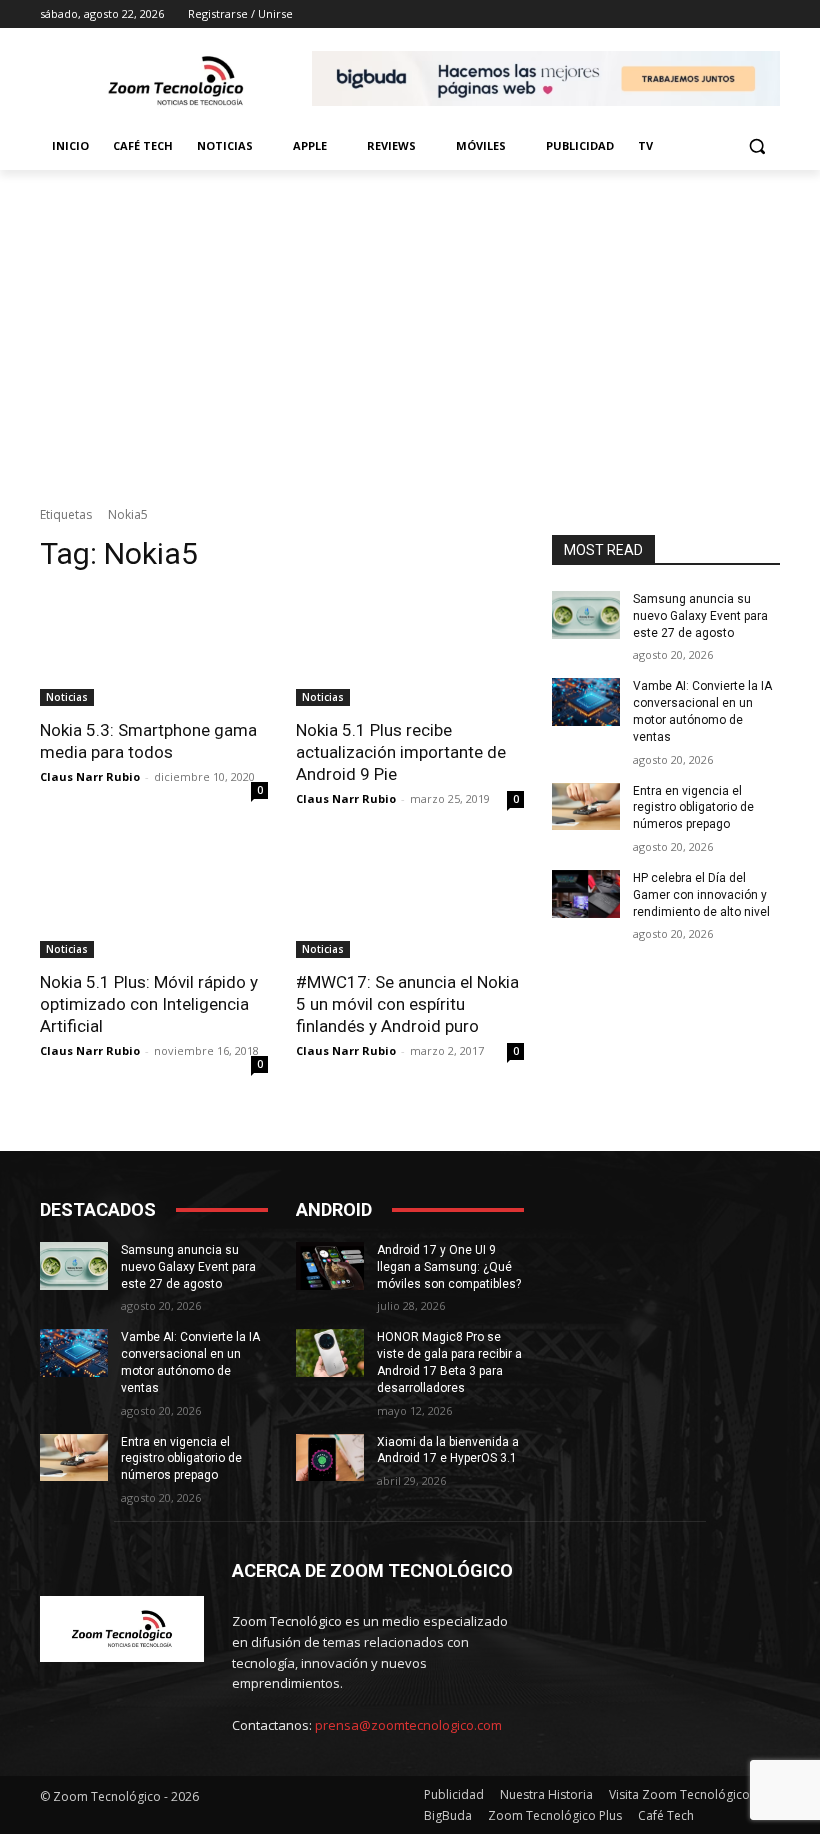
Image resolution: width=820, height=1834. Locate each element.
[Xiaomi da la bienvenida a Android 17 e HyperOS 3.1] (330, 1458)
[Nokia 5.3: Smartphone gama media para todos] (154, 649)
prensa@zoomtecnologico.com (408, 1725)
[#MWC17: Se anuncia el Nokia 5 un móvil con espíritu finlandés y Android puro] (410, 901)
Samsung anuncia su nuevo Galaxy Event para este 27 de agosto (700, 616)
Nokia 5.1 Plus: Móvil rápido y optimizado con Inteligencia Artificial (149, 1004)
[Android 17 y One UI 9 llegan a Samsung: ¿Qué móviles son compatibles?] (330, 1266)
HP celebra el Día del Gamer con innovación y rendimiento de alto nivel (701, 895)
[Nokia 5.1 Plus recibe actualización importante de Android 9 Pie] (410, 649)
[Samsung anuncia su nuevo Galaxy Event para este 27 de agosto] (586, 615)
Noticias (67, 697)
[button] (756, 146)
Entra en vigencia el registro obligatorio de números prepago (693, 808)
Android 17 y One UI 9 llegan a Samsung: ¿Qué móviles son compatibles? (449, 1267)
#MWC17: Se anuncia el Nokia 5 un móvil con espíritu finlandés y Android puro (407, 1004)
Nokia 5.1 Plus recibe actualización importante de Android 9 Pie (401, 752)
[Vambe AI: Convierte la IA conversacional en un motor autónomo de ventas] (586, 702)
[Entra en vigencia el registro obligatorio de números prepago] (586, 807)
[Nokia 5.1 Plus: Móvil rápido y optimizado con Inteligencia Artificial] (154, 901)
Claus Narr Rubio (90, 776)
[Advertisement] (410, 320)
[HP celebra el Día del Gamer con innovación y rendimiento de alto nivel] (586, 894)
